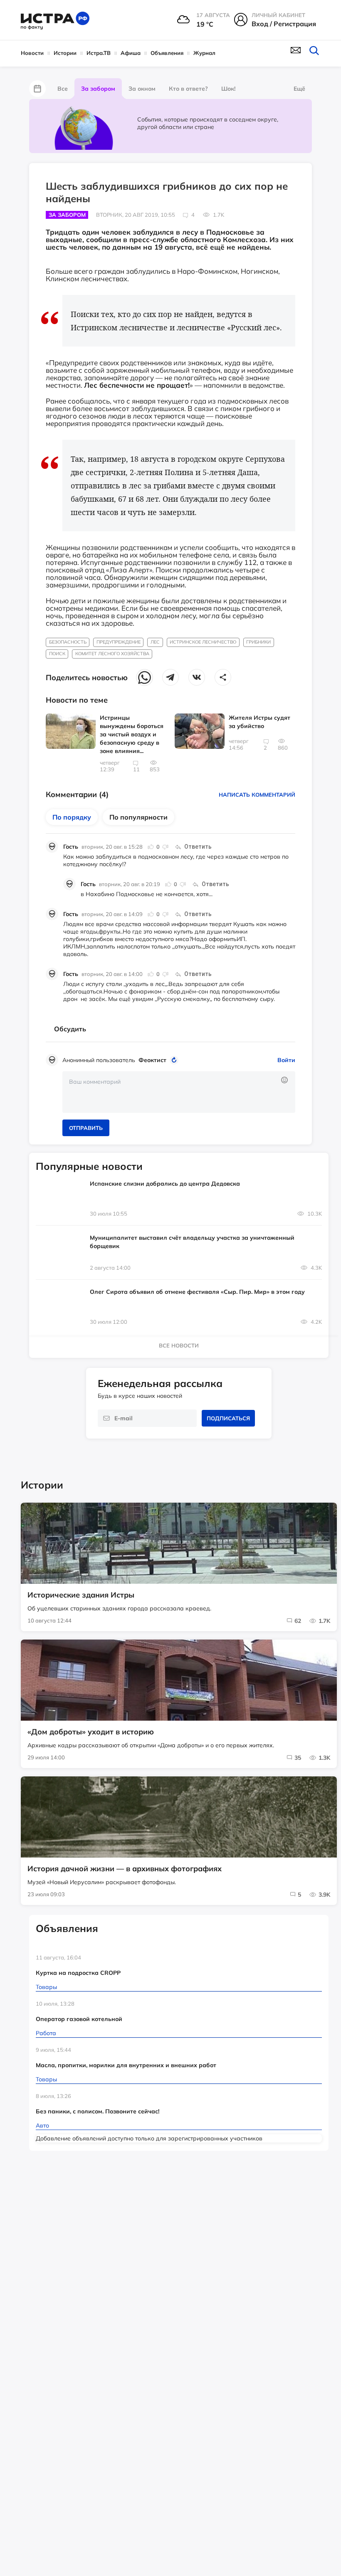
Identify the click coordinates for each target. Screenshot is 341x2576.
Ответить (198, 847)
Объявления (167, 53)
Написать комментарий (257, 795)
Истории (65, 53)
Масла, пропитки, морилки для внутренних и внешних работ (126, 2065)
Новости (32, 53)
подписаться (228, 1418)
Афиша (131, 53)
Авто (42, 2125)
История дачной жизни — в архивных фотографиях (125, 1869)
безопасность (68, 642)
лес (155, 642)
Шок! (228, 89)
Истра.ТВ (99, 53)
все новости (179, 1345)
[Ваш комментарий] (179, 1092)
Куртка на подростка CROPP (78, 1973)
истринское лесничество (203, 642)
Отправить (86, 1128)
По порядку (72, 817)
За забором (98, 89)
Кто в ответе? (188, 89)
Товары (46, 1987)
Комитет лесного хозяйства (112, 654)
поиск (57, 654)
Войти (286, 1060)
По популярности (138, 817)
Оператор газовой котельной (79, 2019)
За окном (142, 89)
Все (63, 89)
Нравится (151, 847)
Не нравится (165, 847)
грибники (258, 642)
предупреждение (119, 642)
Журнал (204, 53)
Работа (46, 2033)
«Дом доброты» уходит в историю (91, 1732)
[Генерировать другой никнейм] (175, 1060)
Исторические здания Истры (81, 1595)
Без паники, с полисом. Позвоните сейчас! (98, 2111)
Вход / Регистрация (284, 24)
